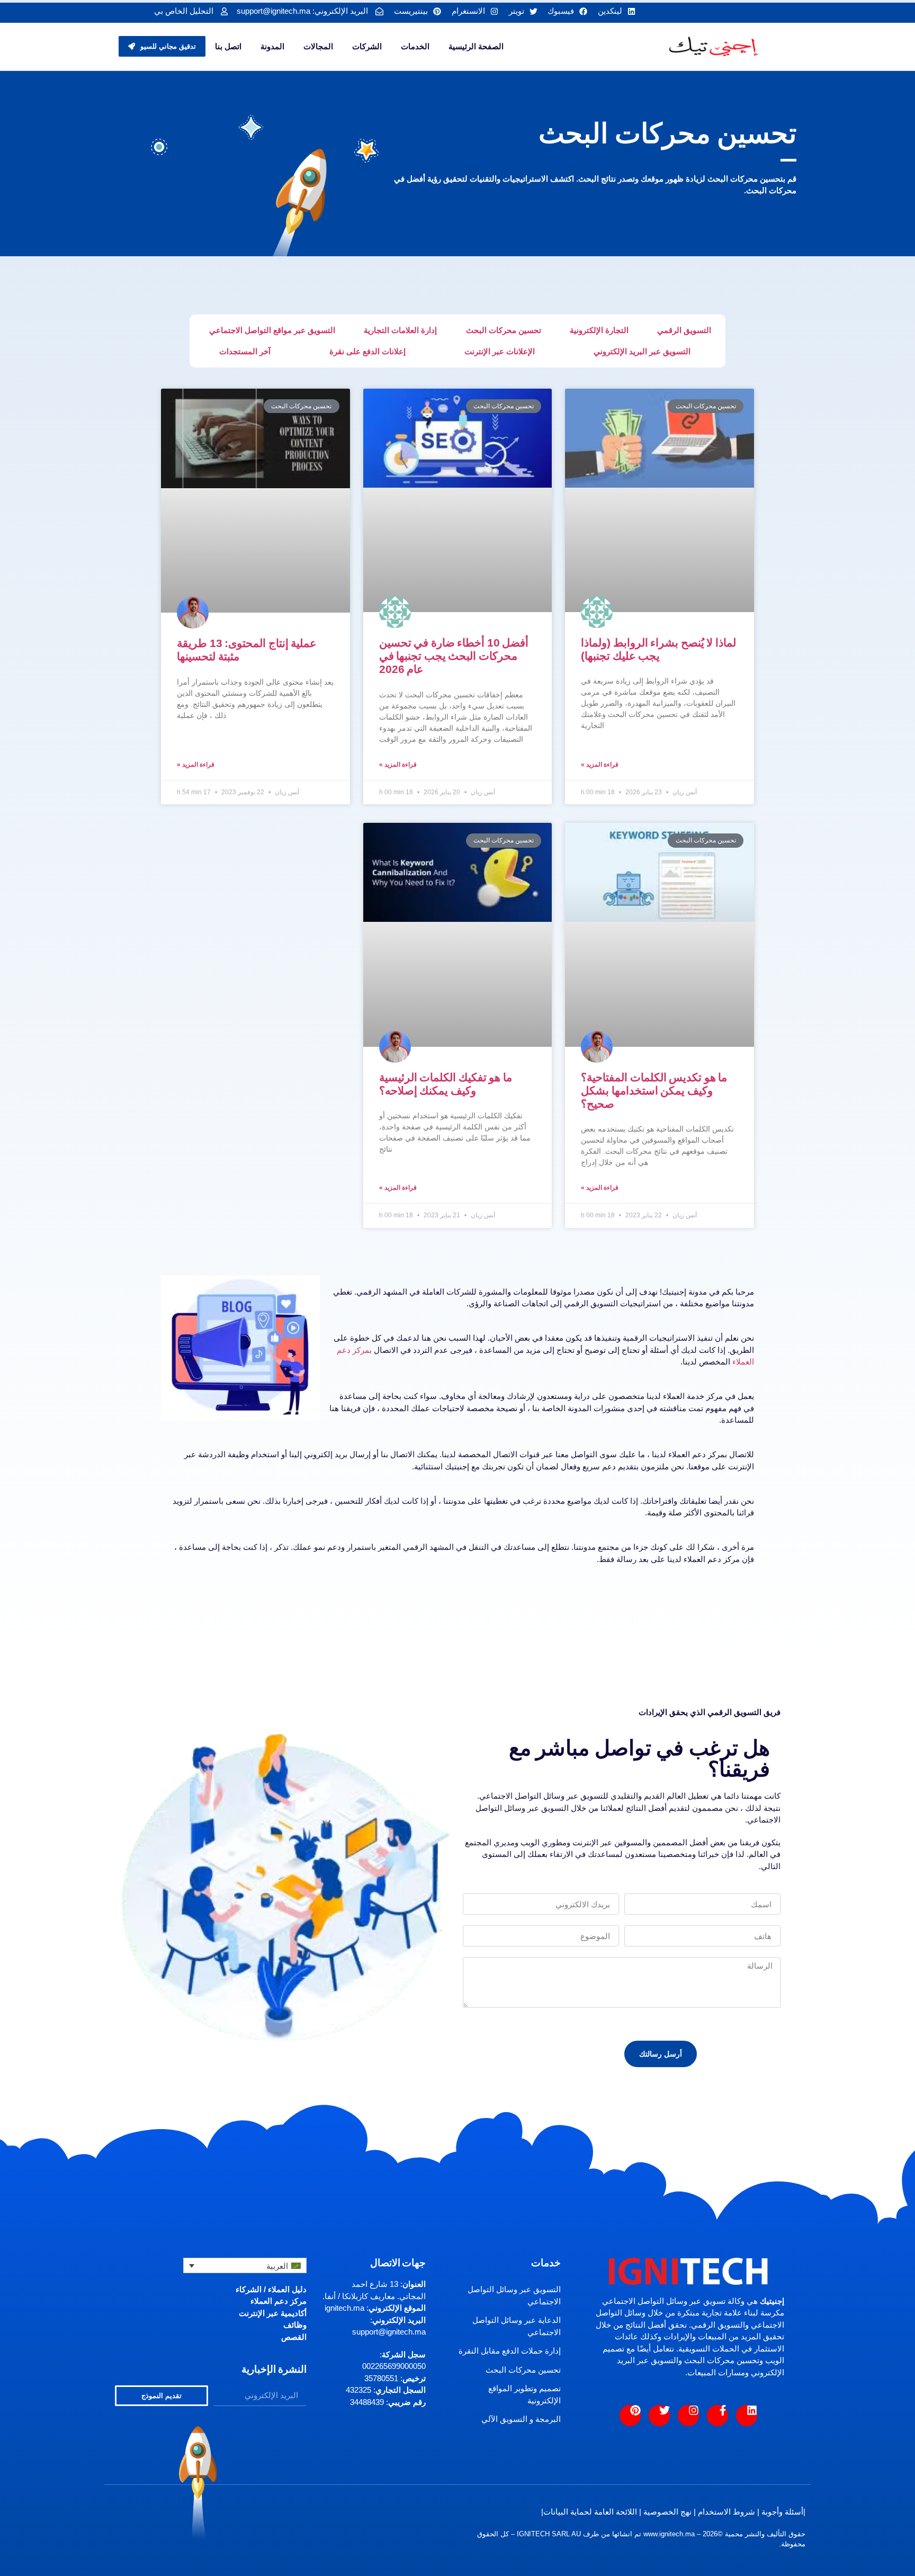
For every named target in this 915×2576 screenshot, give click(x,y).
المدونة (272, 46)
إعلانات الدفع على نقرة (367, 351)
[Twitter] (659, 2416)
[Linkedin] (747, 2416)
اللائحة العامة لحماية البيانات (590, 2512)
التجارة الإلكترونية (599, 330)
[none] (245, 2265)
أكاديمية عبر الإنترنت (273, 2313)
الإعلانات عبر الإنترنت (500, 351)
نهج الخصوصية (667, 2512)
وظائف (295, 2325)
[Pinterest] (630, 2416)
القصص (294, 2337)
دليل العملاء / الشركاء (271, 2289)
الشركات (367, 46)
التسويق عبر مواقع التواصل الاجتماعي (272, 330)
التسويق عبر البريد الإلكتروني (642, 351)
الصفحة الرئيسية (476, 46)
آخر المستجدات (245, 351)
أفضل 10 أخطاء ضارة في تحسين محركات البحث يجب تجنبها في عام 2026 (454, 656)
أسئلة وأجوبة (782, 2512)
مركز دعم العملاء (279, 2301)
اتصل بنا (228, 46)
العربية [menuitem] (277, 2266)
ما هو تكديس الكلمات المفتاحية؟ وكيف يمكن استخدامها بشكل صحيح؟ (654, 1090)
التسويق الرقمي (684, 330)
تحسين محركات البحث (504, 330)
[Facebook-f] (717, 2416)
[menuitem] (245, 2265)
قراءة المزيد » (600, 765)
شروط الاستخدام (726, 2512)
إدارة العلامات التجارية (400, 330)
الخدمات (415, 46)
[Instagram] (688, 2416)
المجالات (318, 46)
